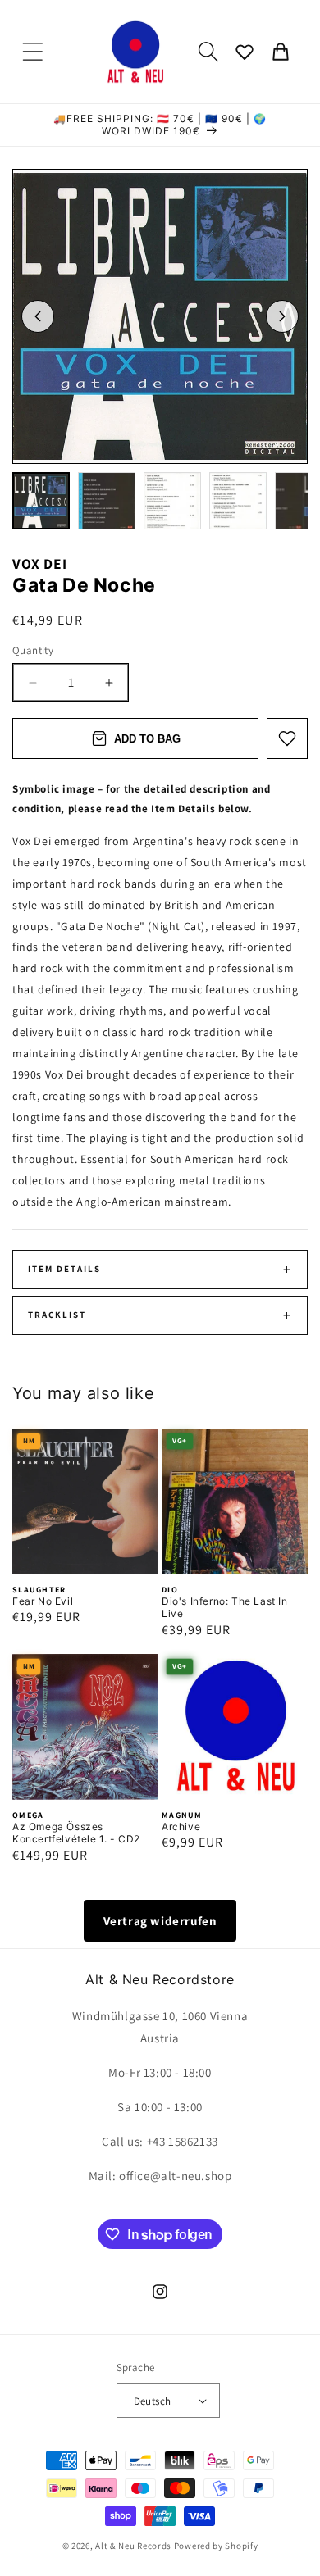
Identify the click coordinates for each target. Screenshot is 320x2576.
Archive (181, 1826)
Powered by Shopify (216, 2546)
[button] (33, 52)
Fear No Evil (43, 1601)
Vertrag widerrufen (160, 1921)
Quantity (33, 650)
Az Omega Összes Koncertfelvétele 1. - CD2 (76, 1833)
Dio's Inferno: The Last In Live (225, 1608)
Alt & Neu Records (133, 2546)
